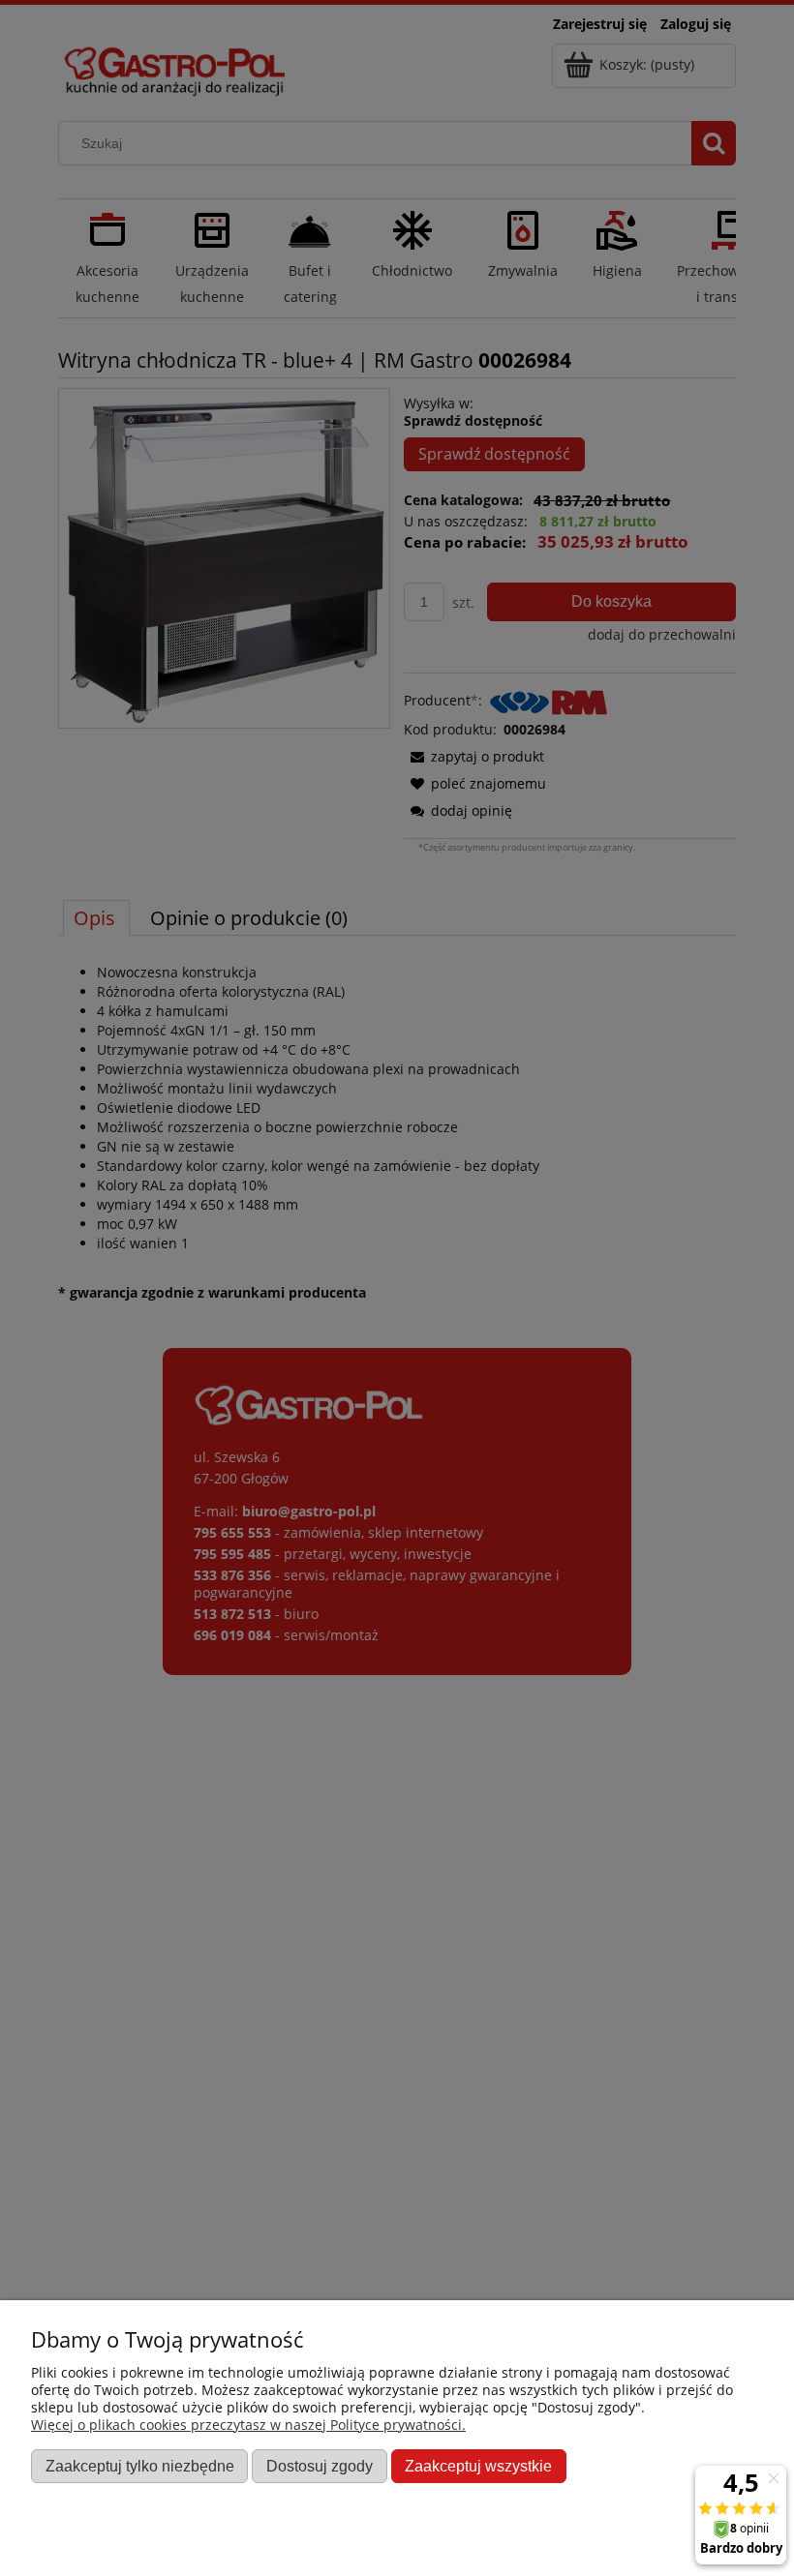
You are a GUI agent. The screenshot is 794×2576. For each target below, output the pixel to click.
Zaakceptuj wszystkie (478, 2466)
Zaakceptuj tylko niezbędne (140, 2466)
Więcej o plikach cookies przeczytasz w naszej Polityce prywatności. (248, 2425)
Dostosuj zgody (320, 2466)
